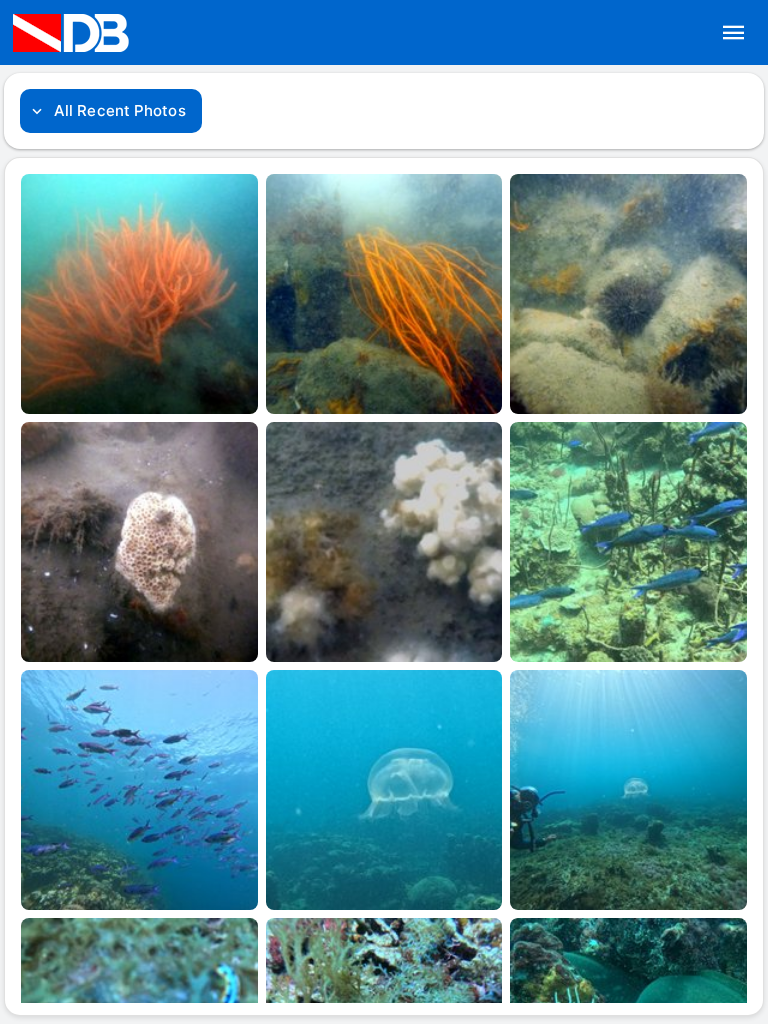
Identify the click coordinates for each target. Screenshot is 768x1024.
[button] (734, 33)
